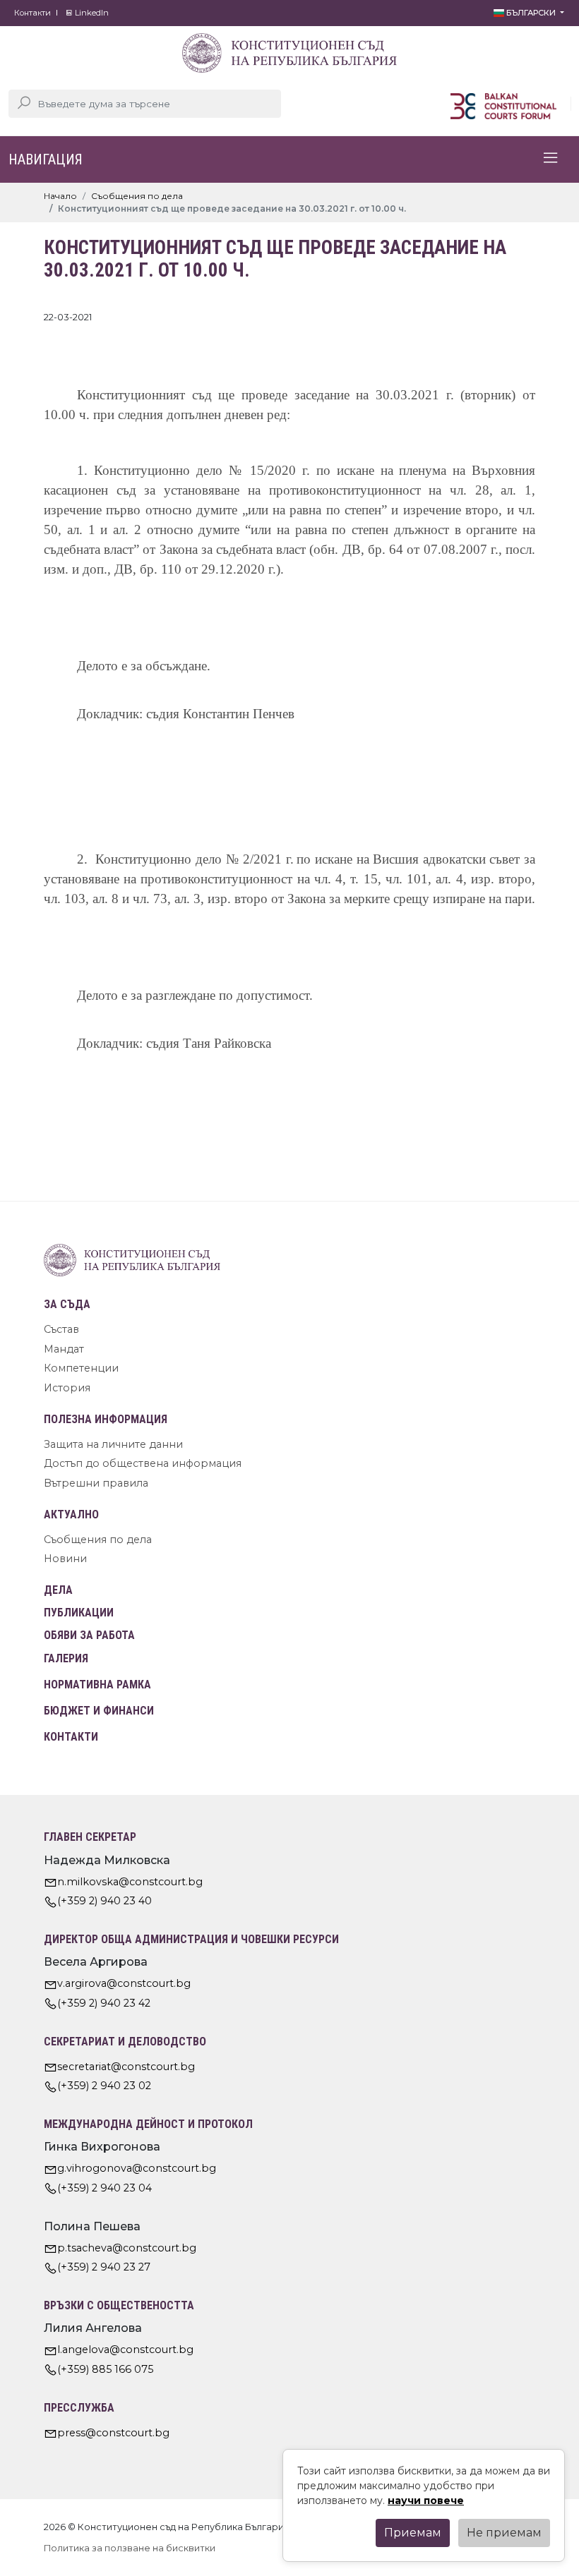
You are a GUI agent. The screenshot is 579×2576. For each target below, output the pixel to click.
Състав (61, 1329)
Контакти (32, 13)
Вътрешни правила (96, 1483)
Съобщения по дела (137, 196)
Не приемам (504, 2533)
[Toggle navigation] (551, 159)
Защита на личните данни (113, 1444)
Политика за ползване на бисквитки (130, 2548)
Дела (58, 1590)
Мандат (64, 1349)
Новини (65, 1559)
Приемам (413, 2533)
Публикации (79, 1613)
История (67, 1388)
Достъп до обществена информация (143, 1463)
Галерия (66, 1658)
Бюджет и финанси (99, 1711)
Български (531, 13)
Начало (60, 196)
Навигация (46, 159)
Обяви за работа (89, 1635)
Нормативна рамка (97, 1685)
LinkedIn (91, 13)
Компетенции (81, 1368)
